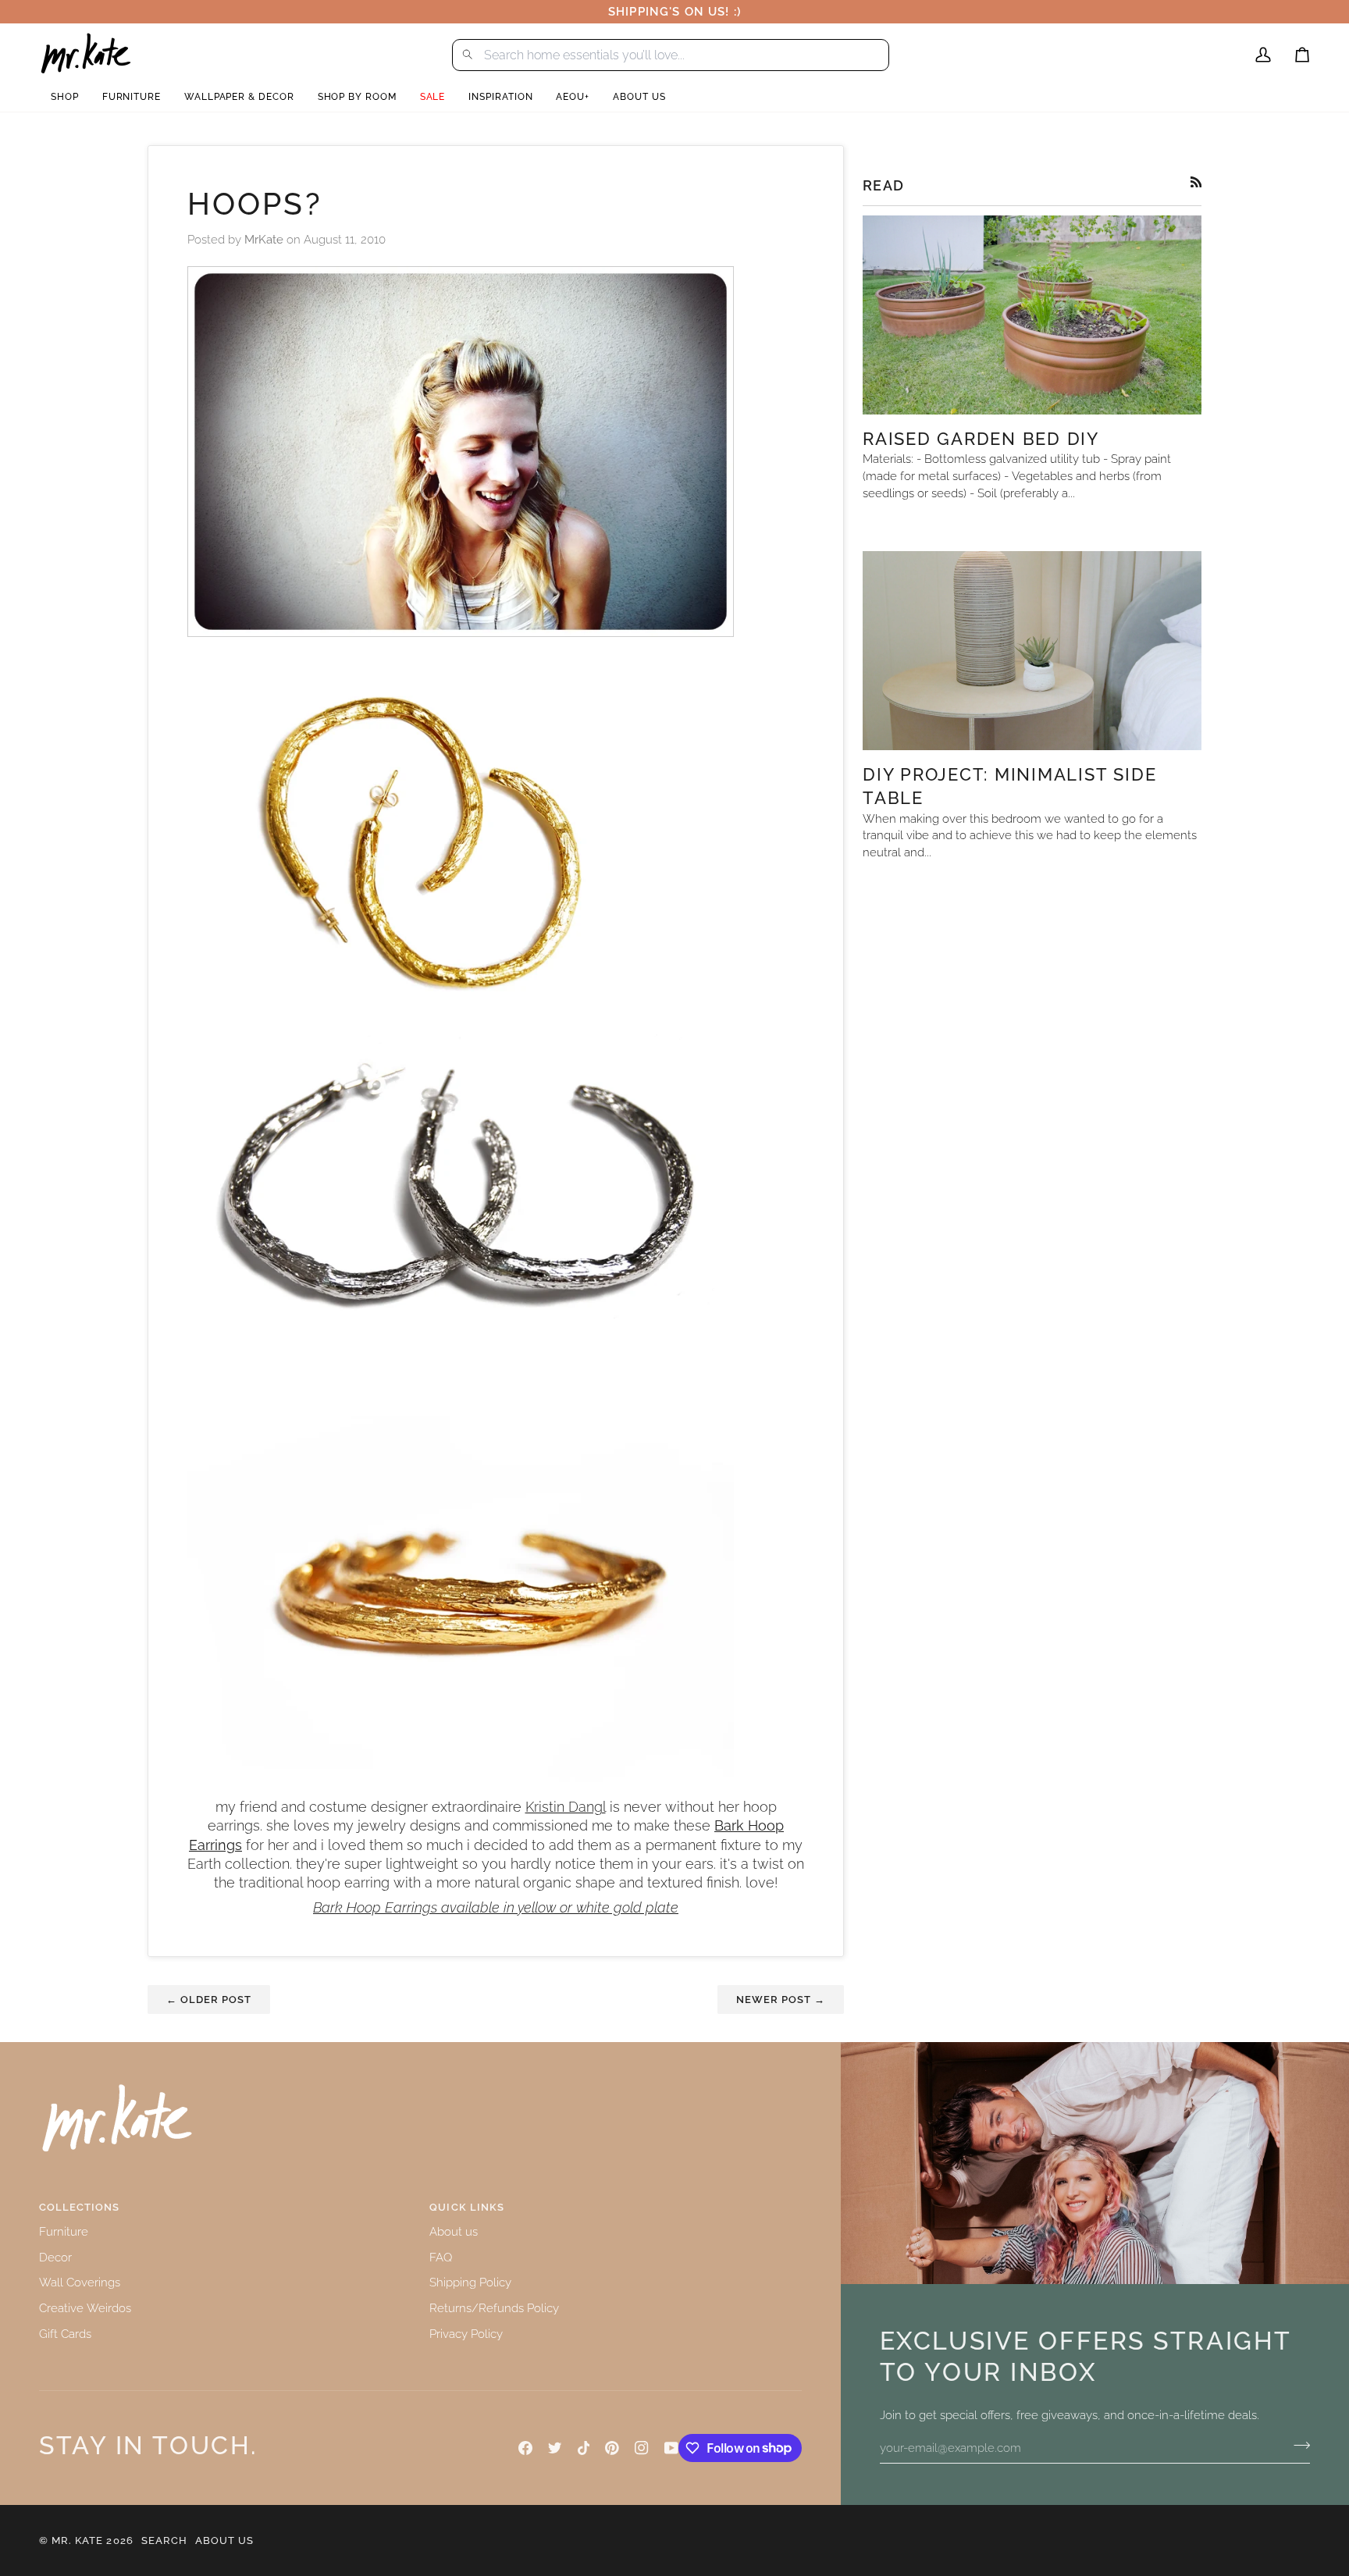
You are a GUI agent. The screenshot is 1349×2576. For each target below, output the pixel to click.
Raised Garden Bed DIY (981, 439)
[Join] (1297, 2446)
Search (164, 2540)
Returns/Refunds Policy (494, 2308)
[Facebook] (525, 2448)
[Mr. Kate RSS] (1196, 182)
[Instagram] (642, 2448)
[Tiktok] (584, 2448)
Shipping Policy (470, 2282)
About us (454, 2231)
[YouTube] (671, 2448)
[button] (65, 97)
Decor (55, 2257)
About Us (224, 2540)
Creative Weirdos (85, 2308)
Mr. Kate (77, 2540)
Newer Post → (781, 2000)
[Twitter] (555, 2448)
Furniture (64, 2231)
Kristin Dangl (566, 1807)
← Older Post (209, 2000)
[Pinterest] (612, 2448)
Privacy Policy (466, 2334)
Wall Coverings (80, 2282)
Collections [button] (79, 2207)
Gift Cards (65, 2334)
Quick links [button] (466, 2207)
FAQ (441, 2257)
